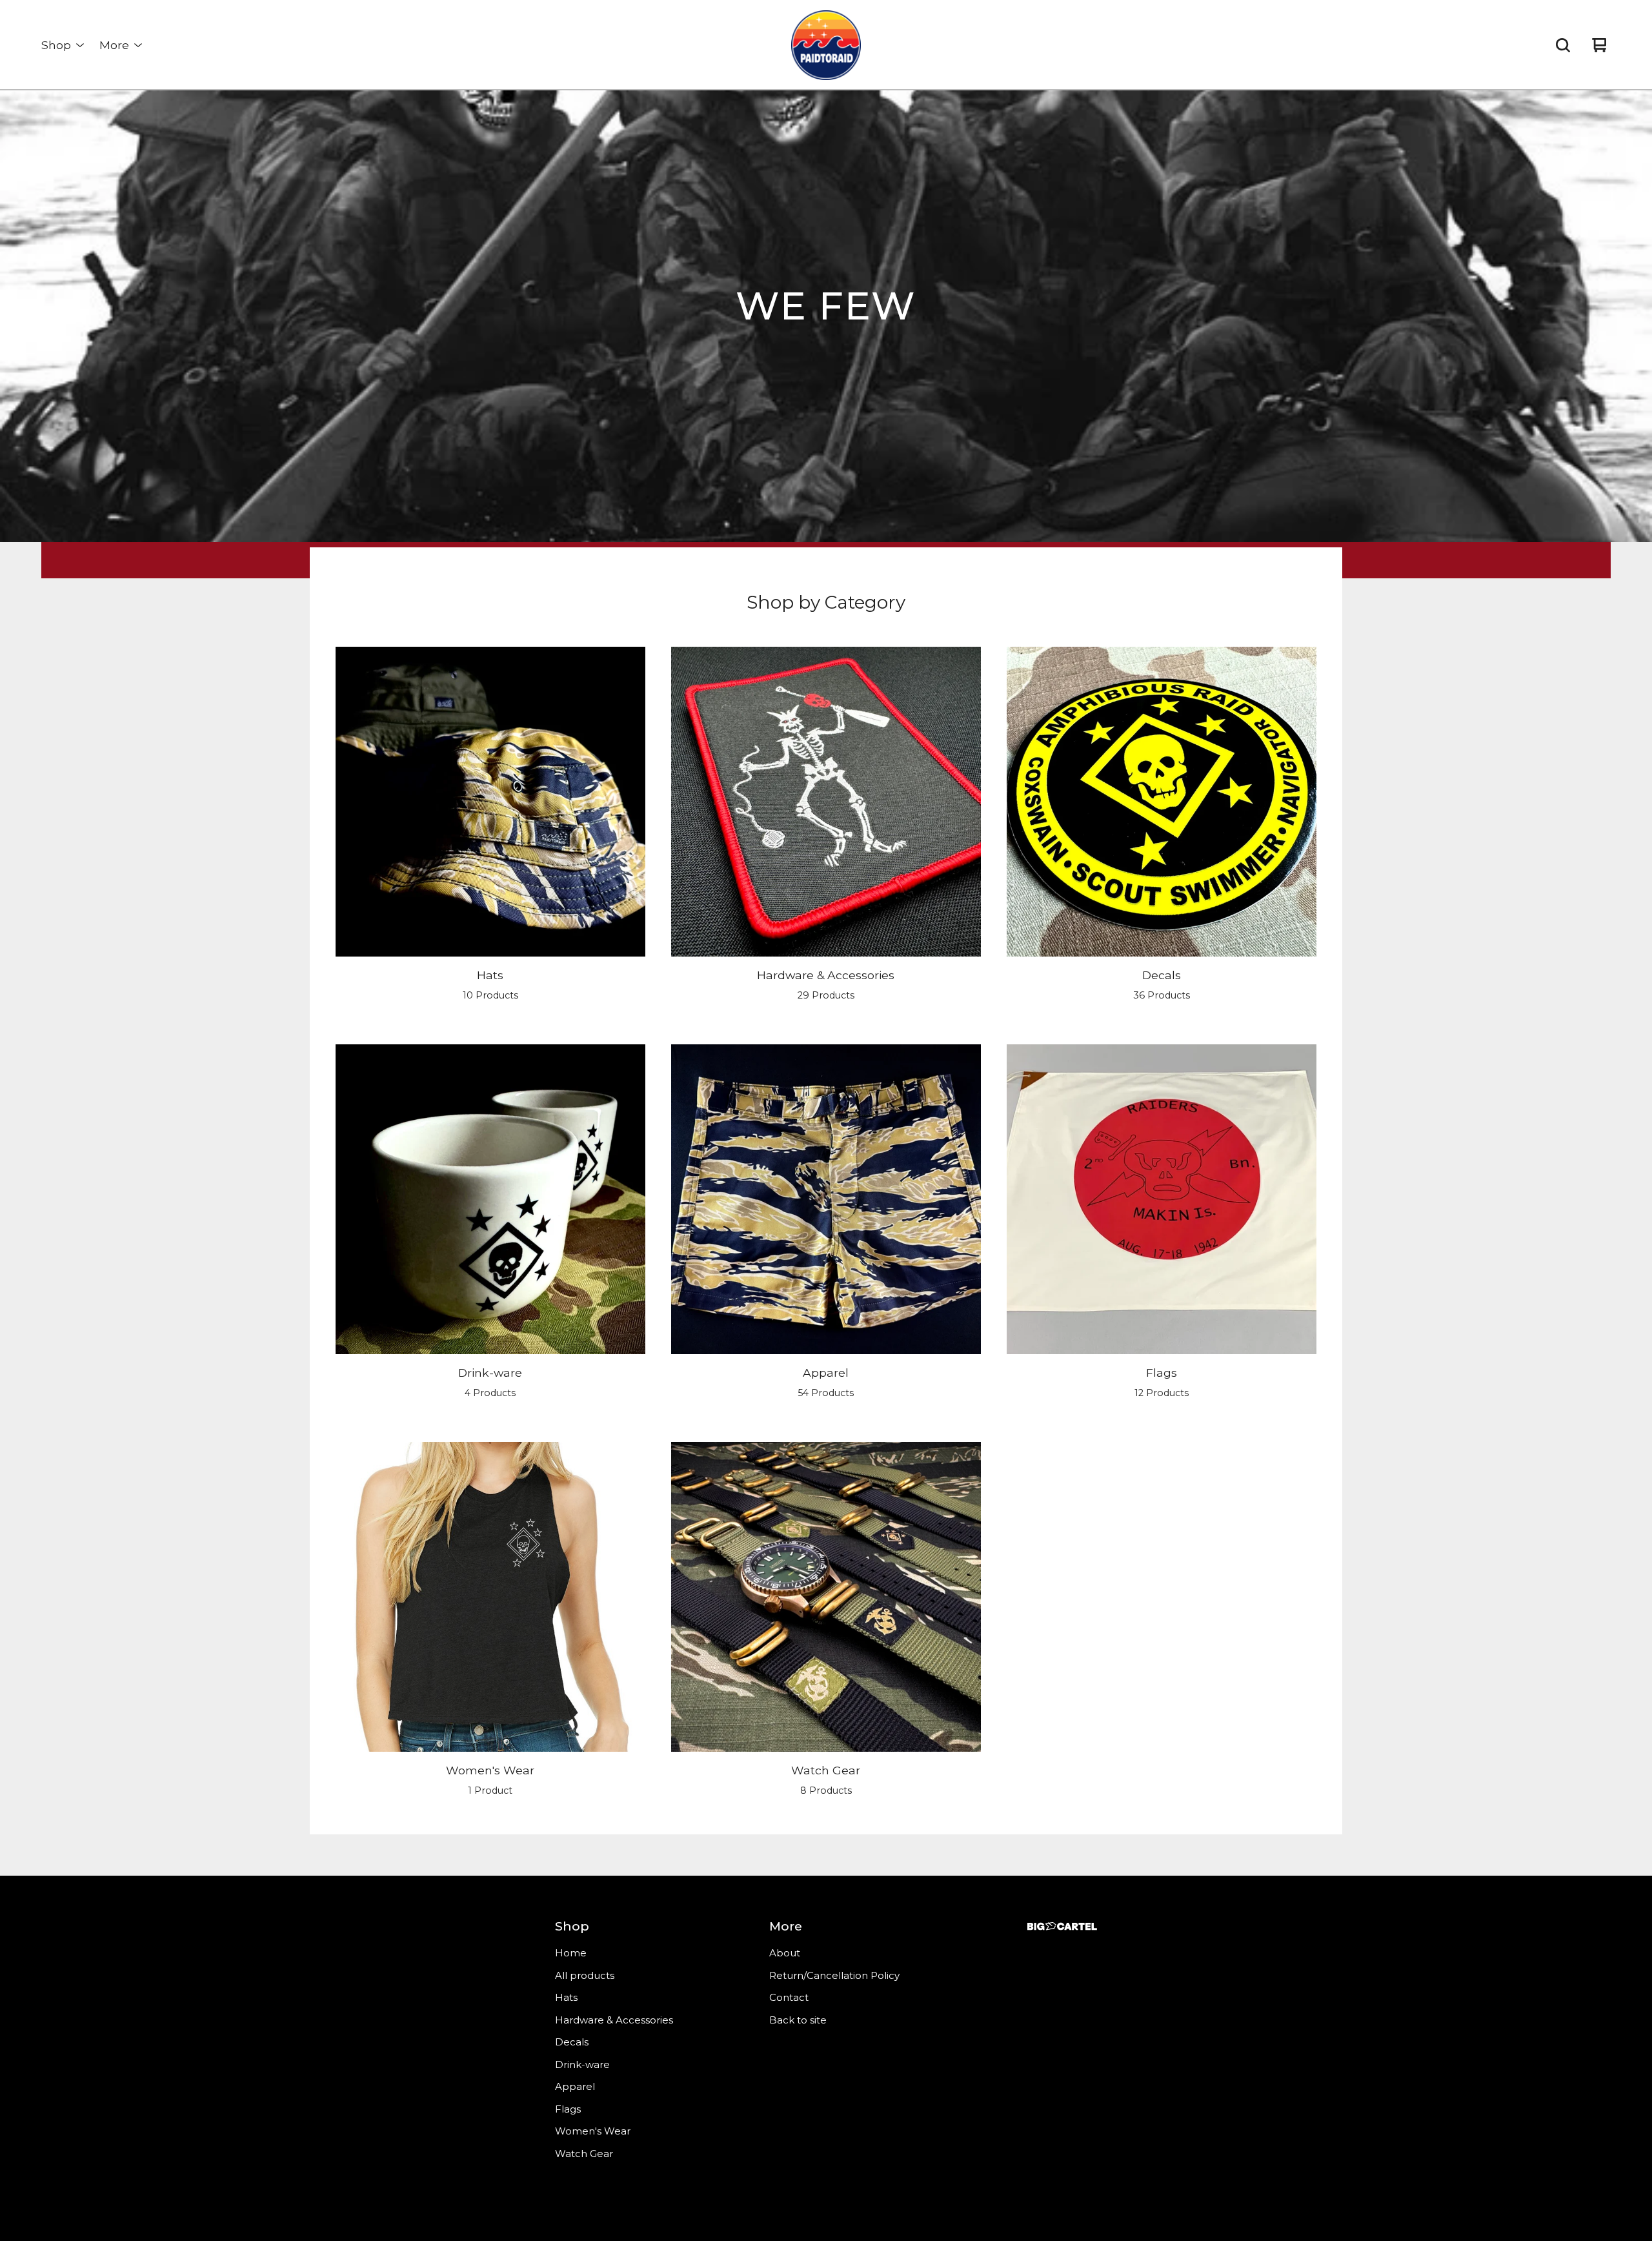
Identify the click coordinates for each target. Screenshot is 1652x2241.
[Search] (1563, 45)
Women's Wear (593, 2131)
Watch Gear (584, 2154)
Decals (572, 2042)
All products (585, 1975)
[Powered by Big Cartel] (1062, 1926)
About (785, 1953)
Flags (568, 2109)
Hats (566, 1997)
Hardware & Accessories (614, 2020)
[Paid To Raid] (826, 45)
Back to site (798, 2020)
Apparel (575, 2086)
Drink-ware (582, 2064)
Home (571, 1953)
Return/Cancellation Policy (834, 1975)
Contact (789, 1997)
